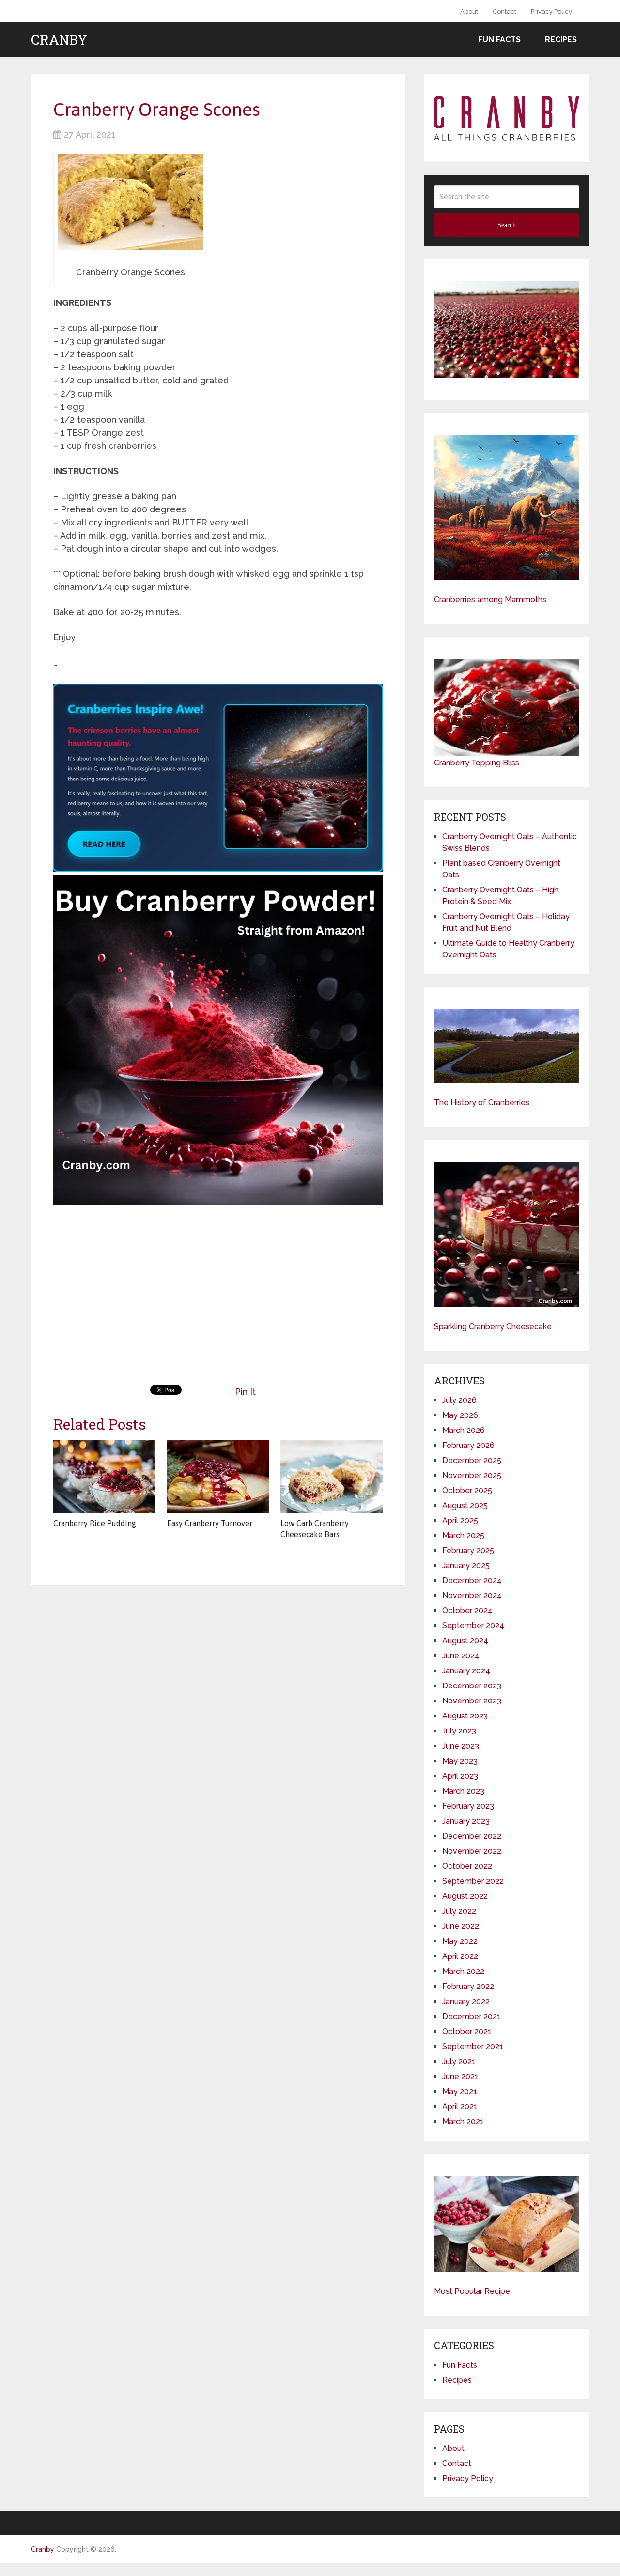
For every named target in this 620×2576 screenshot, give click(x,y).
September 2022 (473, 1881)
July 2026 (459, 1400)
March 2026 (464, 1430)
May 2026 (460, 1415)
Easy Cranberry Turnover (210, 1523)
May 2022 (460, 1941)
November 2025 (472, 1475)
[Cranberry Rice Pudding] (104, 1477)
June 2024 (461, 1656)
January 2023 (466, 1821)
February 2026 (468, 1445)
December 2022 (472, 1836)
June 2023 (461, 1746)
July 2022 (459, 1911)
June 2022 (461, 1926)
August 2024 (465, 1641)
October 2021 (467, 2031)
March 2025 (463, 1535)
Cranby (59, 40)
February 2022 (468, 1986)
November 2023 (472, 1701)
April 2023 (460, 1776)
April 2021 (460, 2107)
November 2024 (472, 1596)
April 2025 (460, 1520)
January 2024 (466, 1671)
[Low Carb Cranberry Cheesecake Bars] (332, 1477)
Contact (504, 11)
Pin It (245, 1391)
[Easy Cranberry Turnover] (218, 1477)
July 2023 (459, 1731)
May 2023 (460, 1761)
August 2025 (465, 1505)
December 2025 (472, 1460)
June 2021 (460, 2076)
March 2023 (463, 1791)
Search (507, 225)
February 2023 (468, 1806)
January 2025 (466, 1566)
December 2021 (472, 2016)
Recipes (561, 40)
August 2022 (465, 1896)
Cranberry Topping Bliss (477, 763)
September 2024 (473, 1626)
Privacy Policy (551, 11)
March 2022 (463, 1971)
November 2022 (472, 1851)
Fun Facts (499, 40)
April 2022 (460, 1956)
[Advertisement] (218, 1303)
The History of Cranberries (482, 1103)
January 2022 (466, 2001)
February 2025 (468, 1550)
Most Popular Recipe (472, 2291)
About (469, 11)
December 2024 (472, 1581)
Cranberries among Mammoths (490, 599)
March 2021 (463, 2122)
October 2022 (467, 1866)
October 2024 (467, 1611)
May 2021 (460, 2091)
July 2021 (459, 2061)
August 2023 (465, 1716)
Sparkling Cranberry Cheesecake (493, 1327)
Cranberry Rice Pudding (95, 1523)
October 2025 (467, 1490)
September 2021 (473, 2046)
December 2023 (472, 1686)
